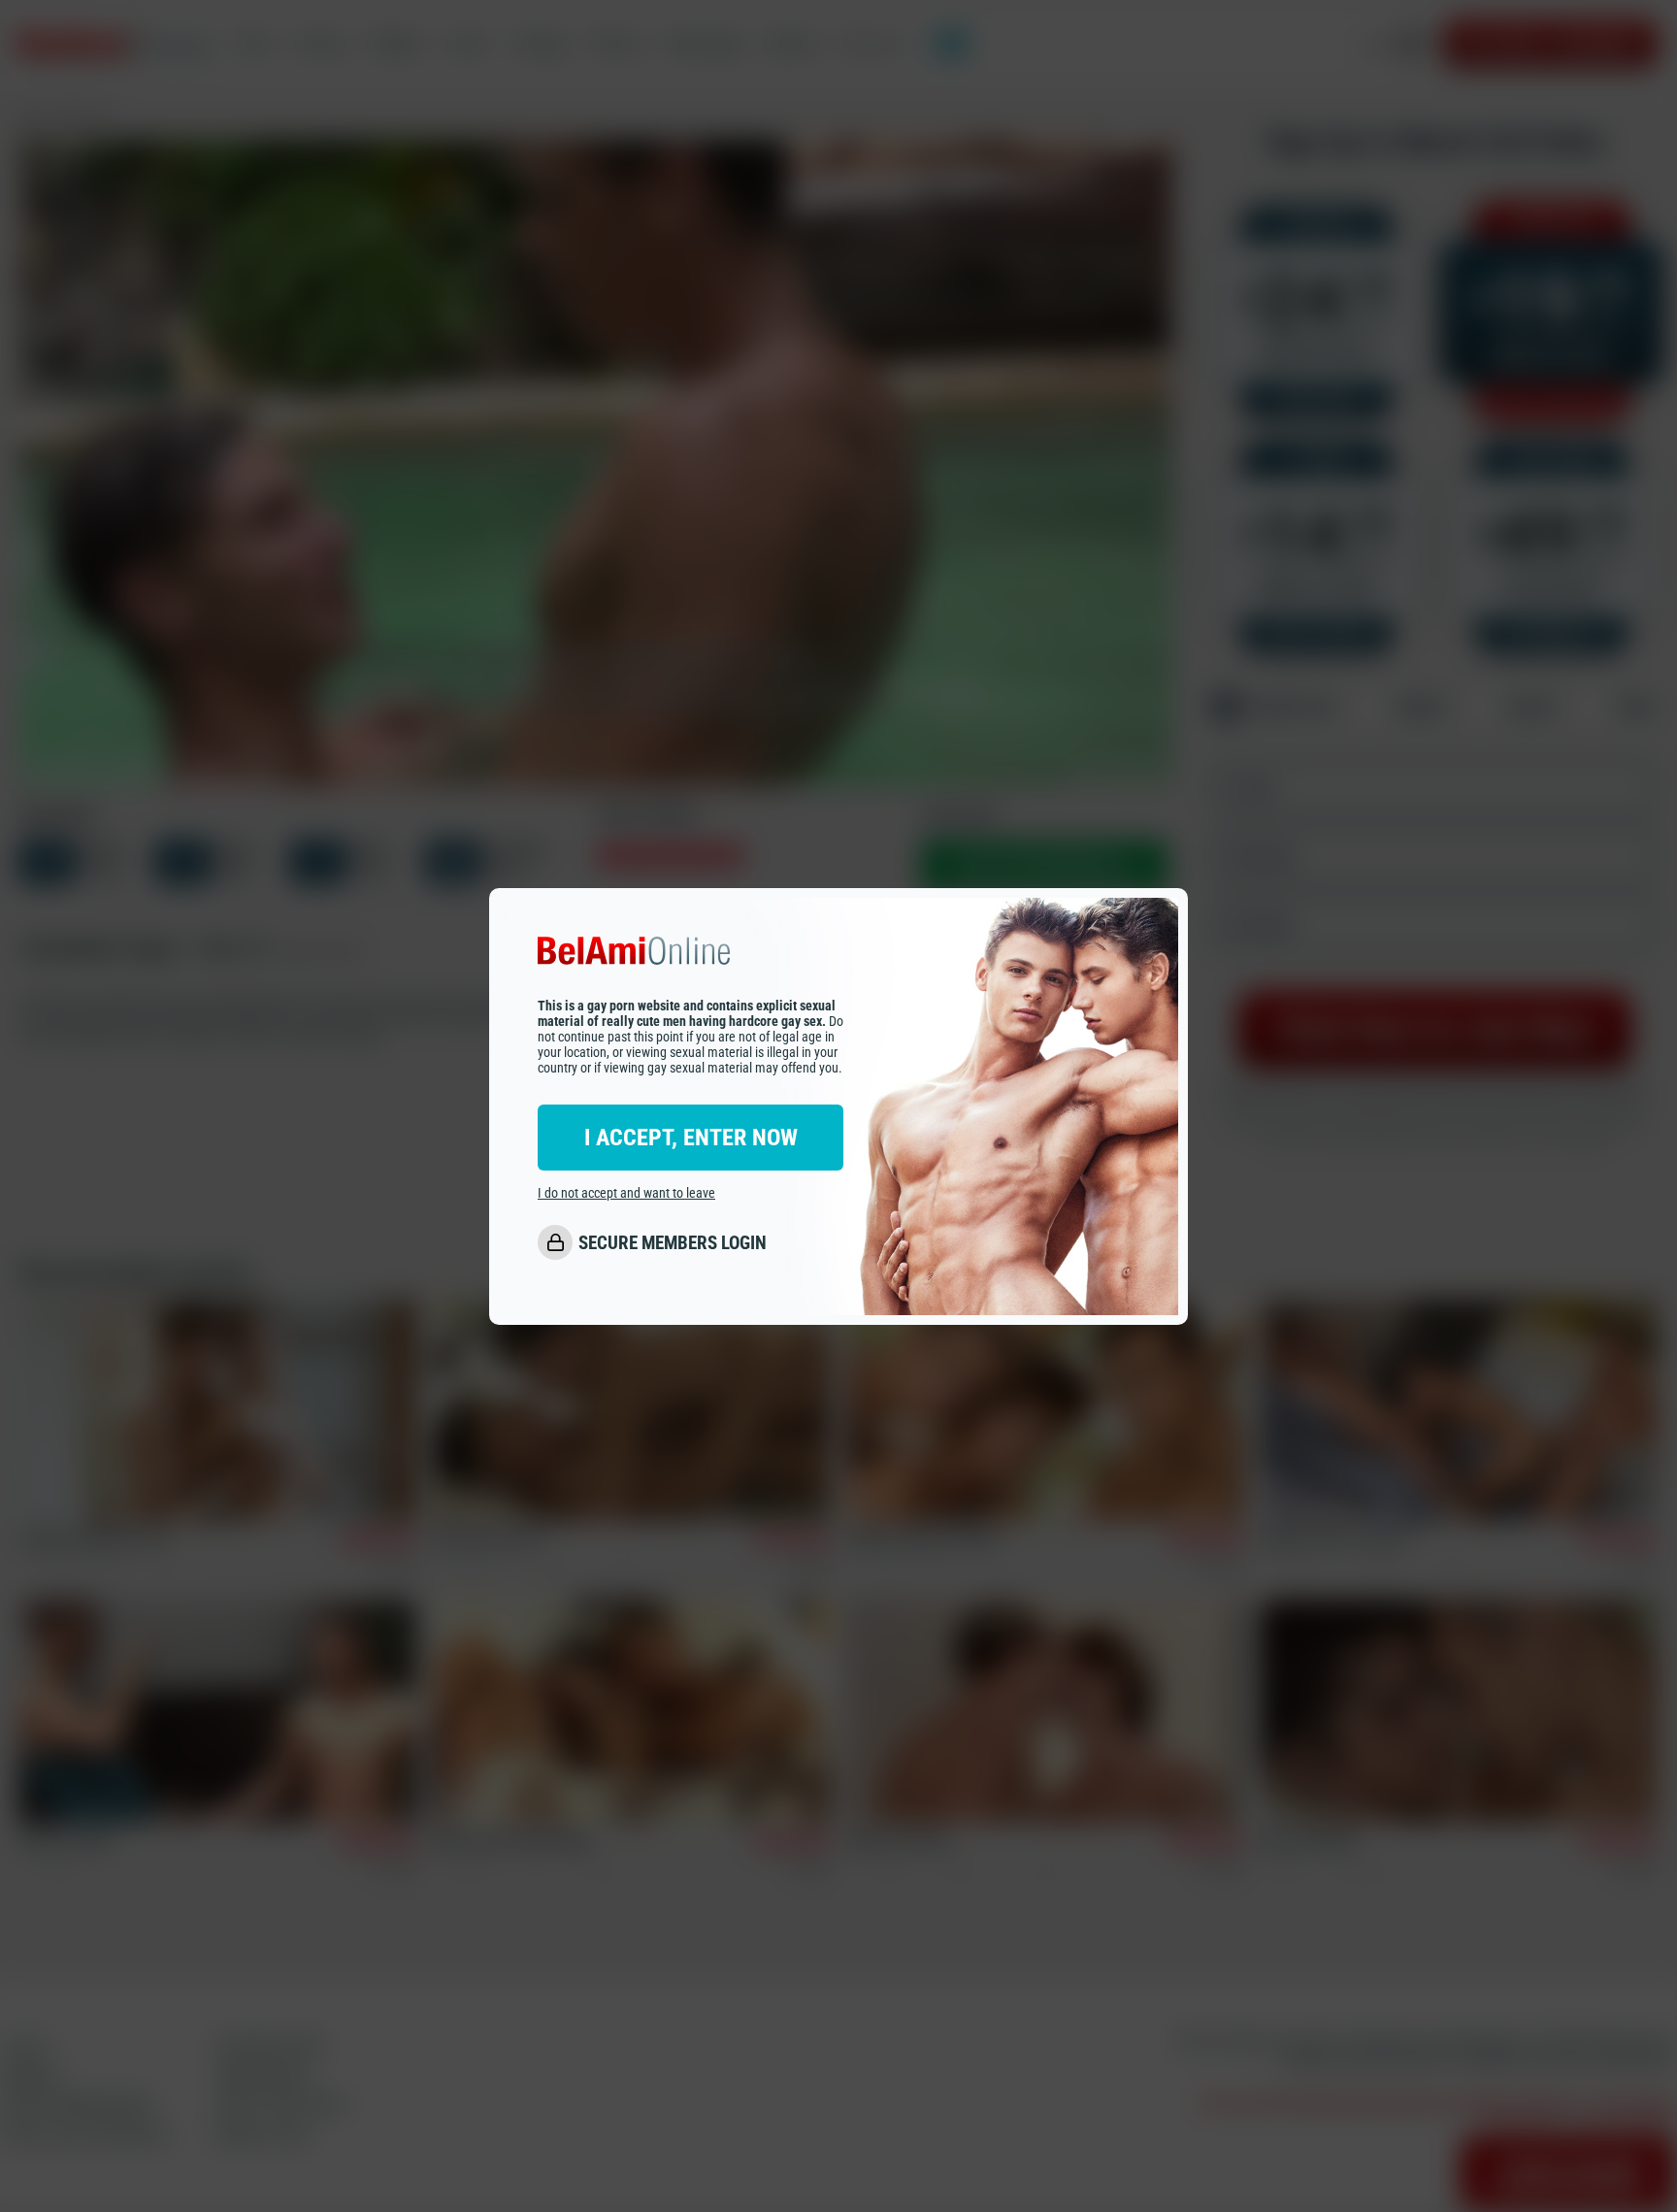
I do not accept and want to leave (626, 1193)
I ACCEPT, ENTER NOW (691, 1138)
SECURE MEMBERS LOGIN (673, 1243)
